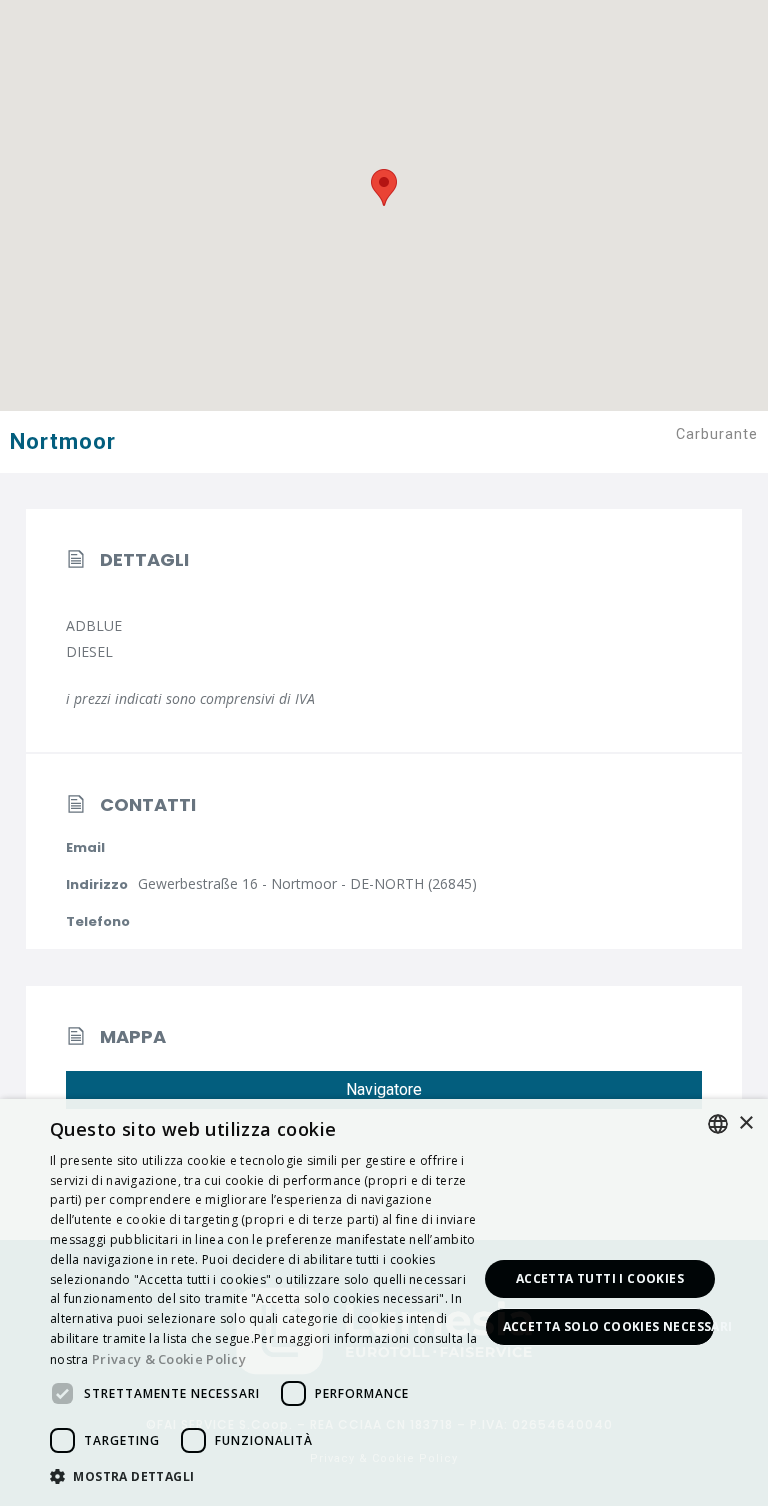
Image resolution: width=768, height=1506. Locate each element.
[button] (264, 1477)
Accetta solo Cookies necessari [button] (609, 1326)
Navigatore (384, 1089)
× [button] (745, 1123)
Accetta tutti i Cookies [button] (600, 1278)
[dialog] (384, 1302)
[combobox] (718, 1124)
